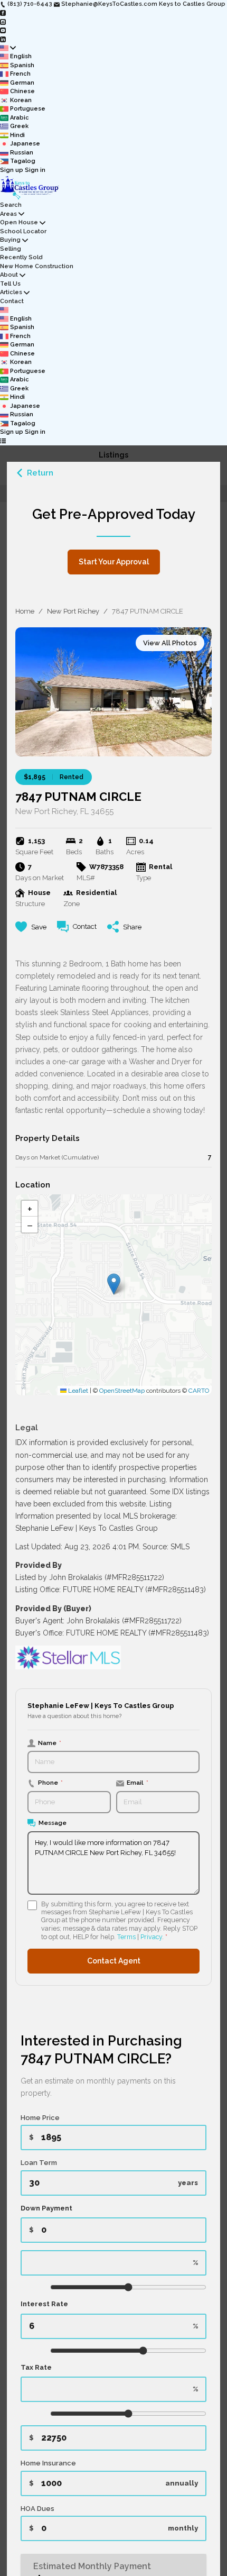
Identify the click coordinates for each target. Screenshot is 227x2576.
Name (50, 1743)
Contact (12, 301)
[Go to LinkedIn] (3, 39)
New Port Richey (73, 611)
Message (53, 1823)
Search (11, 205)
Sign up (12, 170)
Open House (19, 222)
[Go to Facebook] (3, 13)
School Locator (23, 231)
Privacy (151, 1937)
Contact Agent (114, 1961)
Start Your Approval (114, 562)
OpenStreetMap (122, 1391)
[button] (114, 1284)
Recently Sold (21, 257)
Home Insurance (48, 2463)
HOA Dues (37, 2509)
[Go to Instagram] (3, 21)
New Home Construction (37, 266)
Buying (10, 240)
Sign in (35, 170)
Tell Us (10, 284)
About (9, 275)
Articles (11, 292)
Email (138, 1783)
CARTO (199, 1391)
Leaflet (77, 1391)
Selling (11, 249)
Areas (8, 214)
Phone (50, 1783)
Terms (126, 1937)
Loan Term (39, 2163)
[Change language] (8, 48)
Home (25, 611)
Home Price (40, 2118)
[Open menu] (3, 441)
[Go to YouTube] (3, 30)
